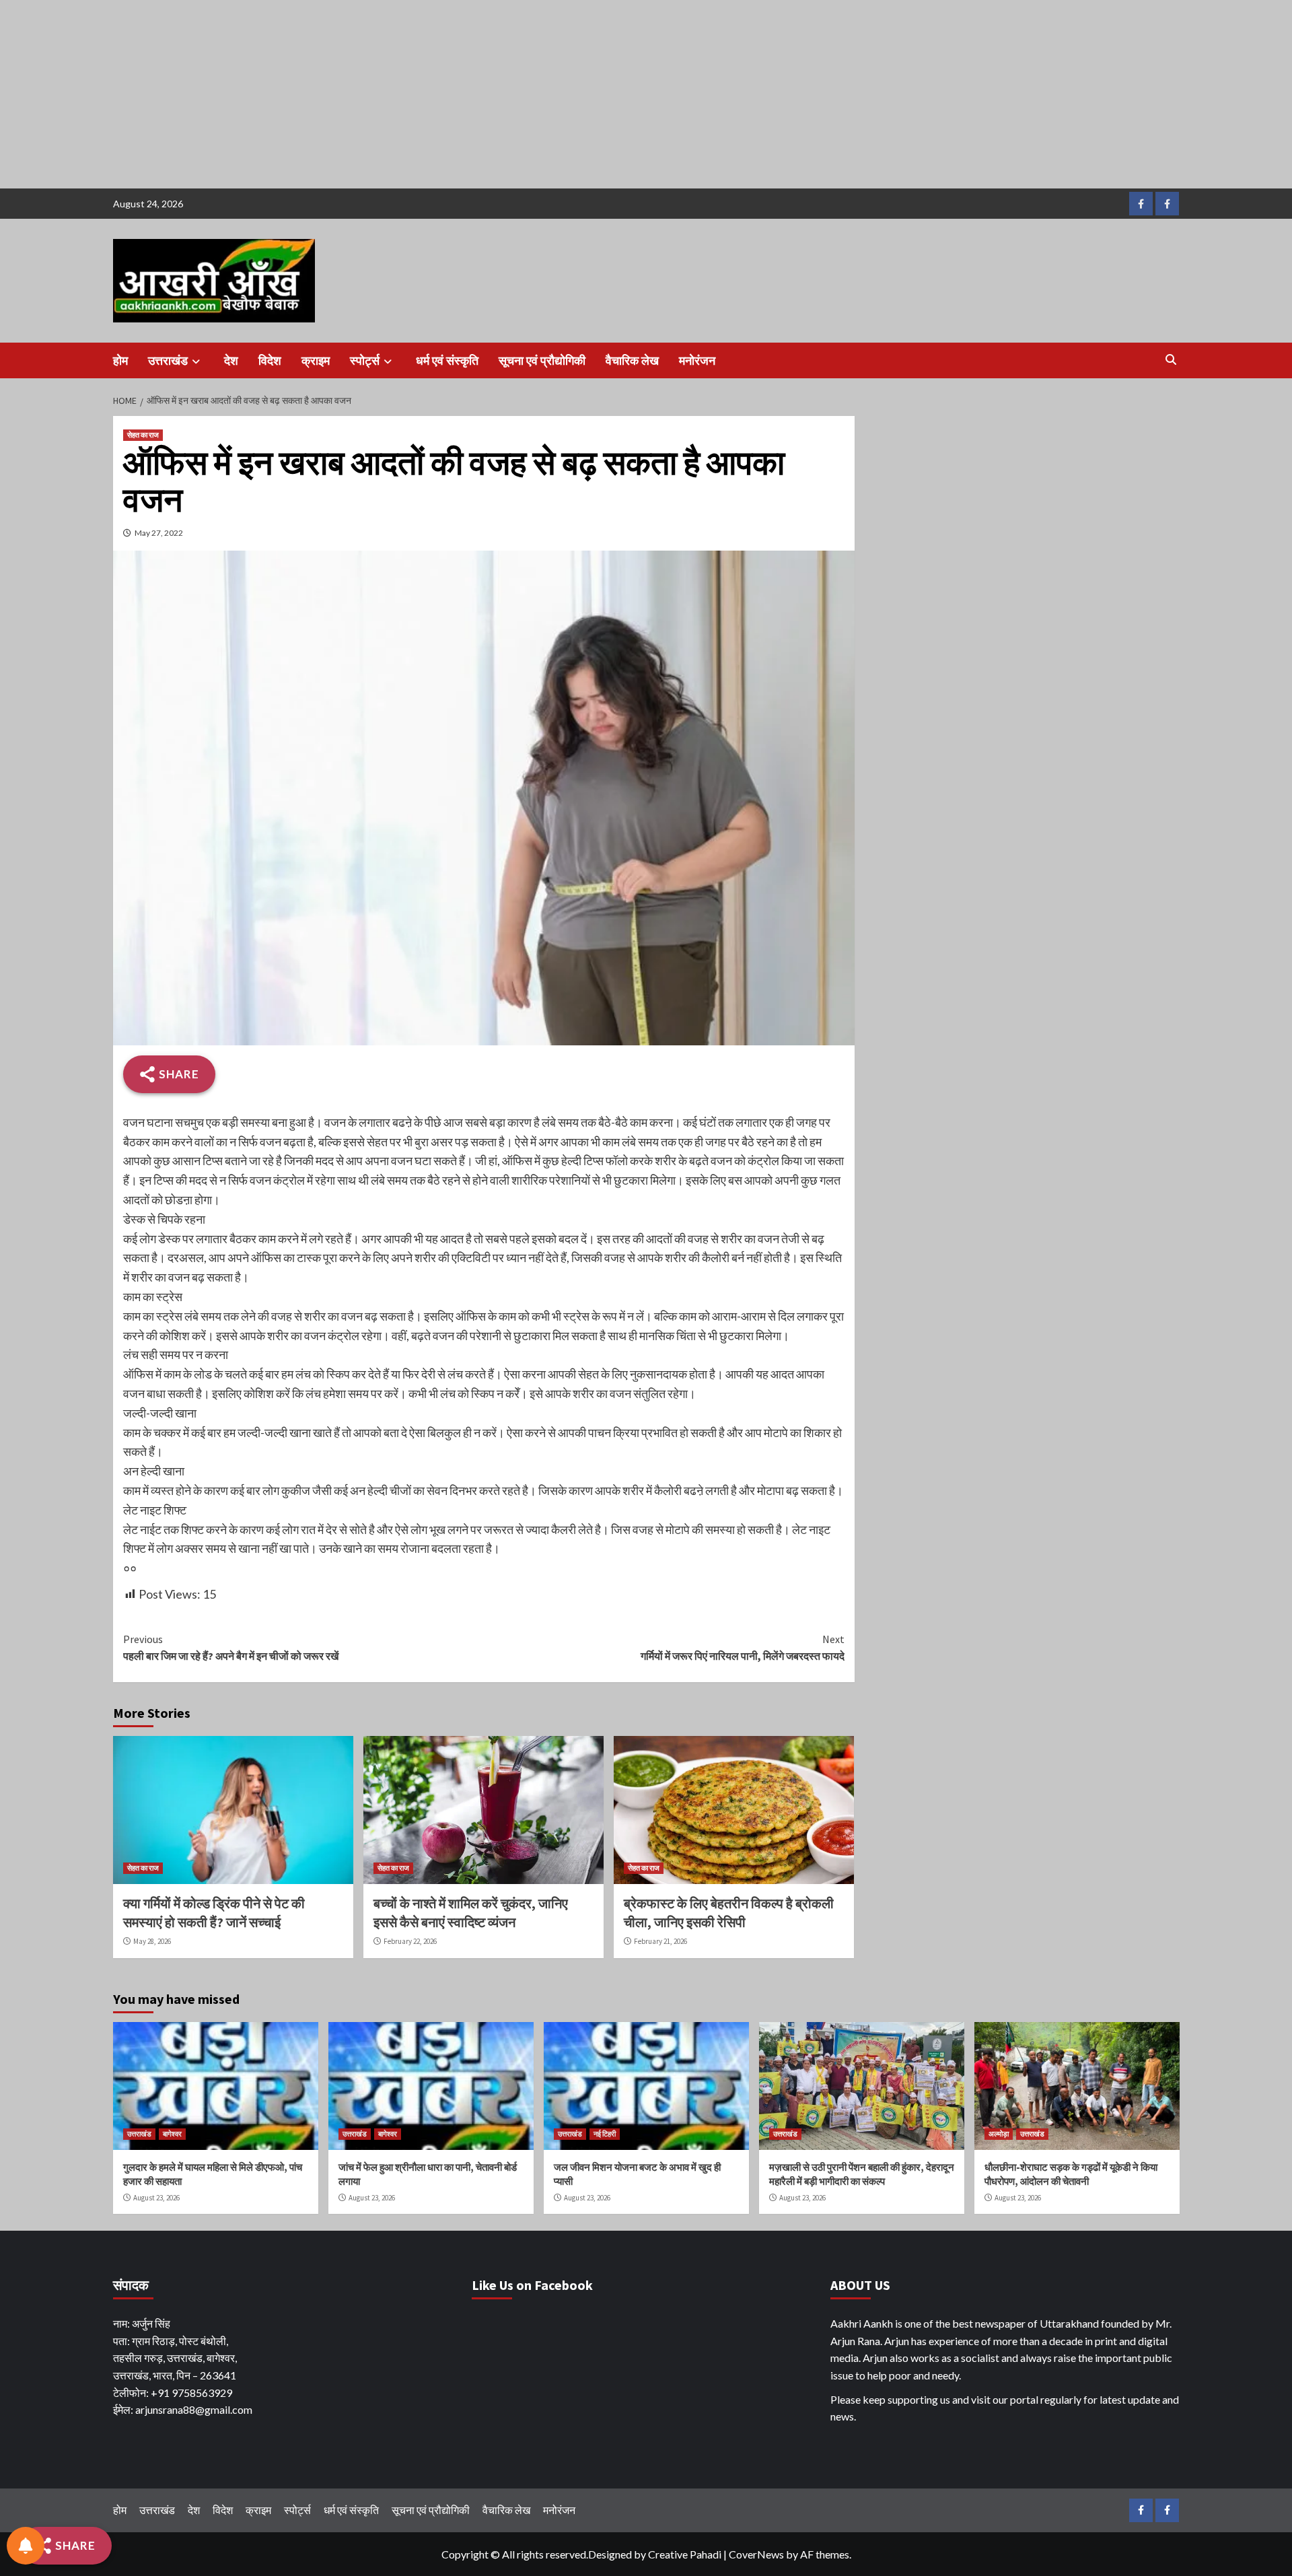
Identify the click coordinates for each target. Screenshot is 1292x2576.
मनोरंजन (697, 360)
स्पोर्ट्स (365, 360)
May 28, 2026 (152, 1941)
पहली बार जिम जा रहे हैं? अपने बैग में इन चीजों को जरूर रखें (231, 1648)
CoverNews (756, 2554)
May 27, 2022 (159, 533)
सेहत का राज (143, 435)
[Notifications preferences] (26, 2546)
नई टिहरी (605, 2134)
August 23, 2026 (156, 2198)
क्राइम (316, 360)
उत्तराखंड (168, 360)
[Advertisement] (404, 94)
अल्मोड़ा (999, 2134)
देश (231, 360)
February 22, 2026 (410, 1941)
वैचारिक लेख (632, 360)
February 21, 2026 (660, 1941)
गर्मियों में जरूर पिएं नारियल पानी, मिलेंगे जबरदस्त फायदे (743, 1648)
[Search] (1171, 359)
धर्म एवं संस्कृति (447, 360)
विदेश (270, 360)
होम (120, 360)
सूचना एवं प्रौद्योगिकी (542, 360)
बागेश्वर (172, 2134)
